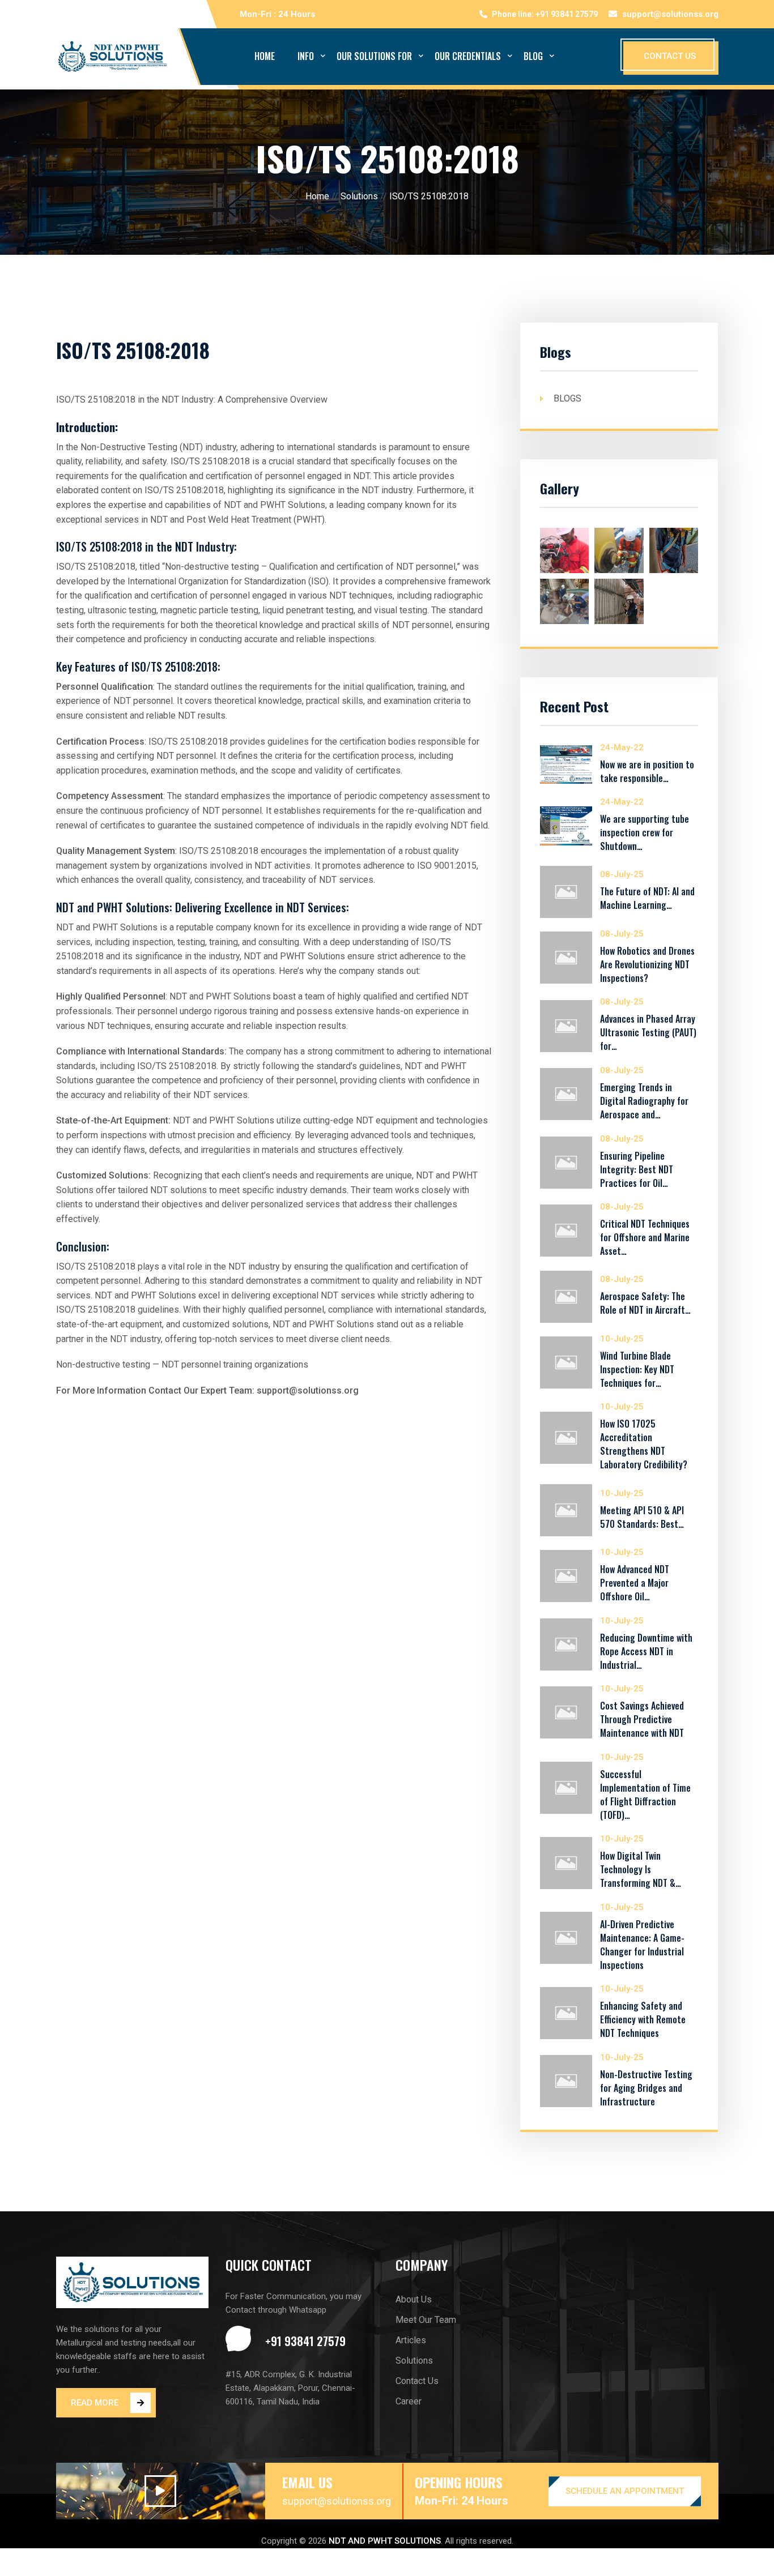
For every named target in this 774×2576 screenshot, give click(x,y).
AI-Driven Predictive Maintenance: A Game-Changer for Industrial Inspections (642, 1945)
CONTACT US (670, 56)
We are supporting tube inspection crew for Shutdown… (645, 832)
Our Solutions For (374, 56)
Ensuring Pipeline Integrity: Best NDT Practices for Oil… (637, 1169)
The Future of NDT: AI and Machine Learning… (647, 898)
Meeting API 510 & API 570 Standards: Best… (642, 1517)
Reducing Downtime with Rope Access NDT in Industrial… (646, 1651)
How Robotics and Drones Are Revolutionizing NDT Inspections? (647, 964)
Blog (533, 56)
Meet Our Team (426, 2320)
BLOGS (567, 398)
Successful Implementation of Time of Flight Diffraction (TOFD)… (645, 1795)
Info (306, 56)
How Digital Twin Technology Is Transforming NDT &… (641, 1869)
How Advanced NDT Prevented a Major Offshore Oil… (635, 1583)
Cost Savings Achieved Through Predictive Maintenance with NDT (642, 1719)
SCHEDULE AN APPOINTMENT (625, 2491)
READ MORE (95, 2403)
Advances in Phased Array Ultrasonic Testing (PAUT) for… (648, 1032)
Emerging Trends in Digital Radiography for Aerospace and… (644, 1101)
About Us (414, 2299)
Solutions (359, 196)
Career (409, 2401)
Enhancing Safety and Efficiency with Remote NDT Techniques (643, 2019)
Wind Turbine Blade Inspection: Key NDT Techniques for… (637, 1369)
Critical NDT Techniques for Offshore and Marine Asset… (645, 1237)
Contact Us (417, 2381)
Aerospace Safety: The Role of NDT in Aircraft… (645, 1303)
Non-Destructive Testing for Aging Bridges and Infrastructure (646, 2088)
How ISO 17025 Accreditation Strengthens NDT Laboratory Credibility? (644, 1444)
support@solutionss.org (670, 14)
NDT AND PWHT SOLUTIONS (385, 2541)
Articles (411, 2340)
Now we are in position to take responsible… (647, 771)
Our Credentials (468, 56)
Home (265, 56)
